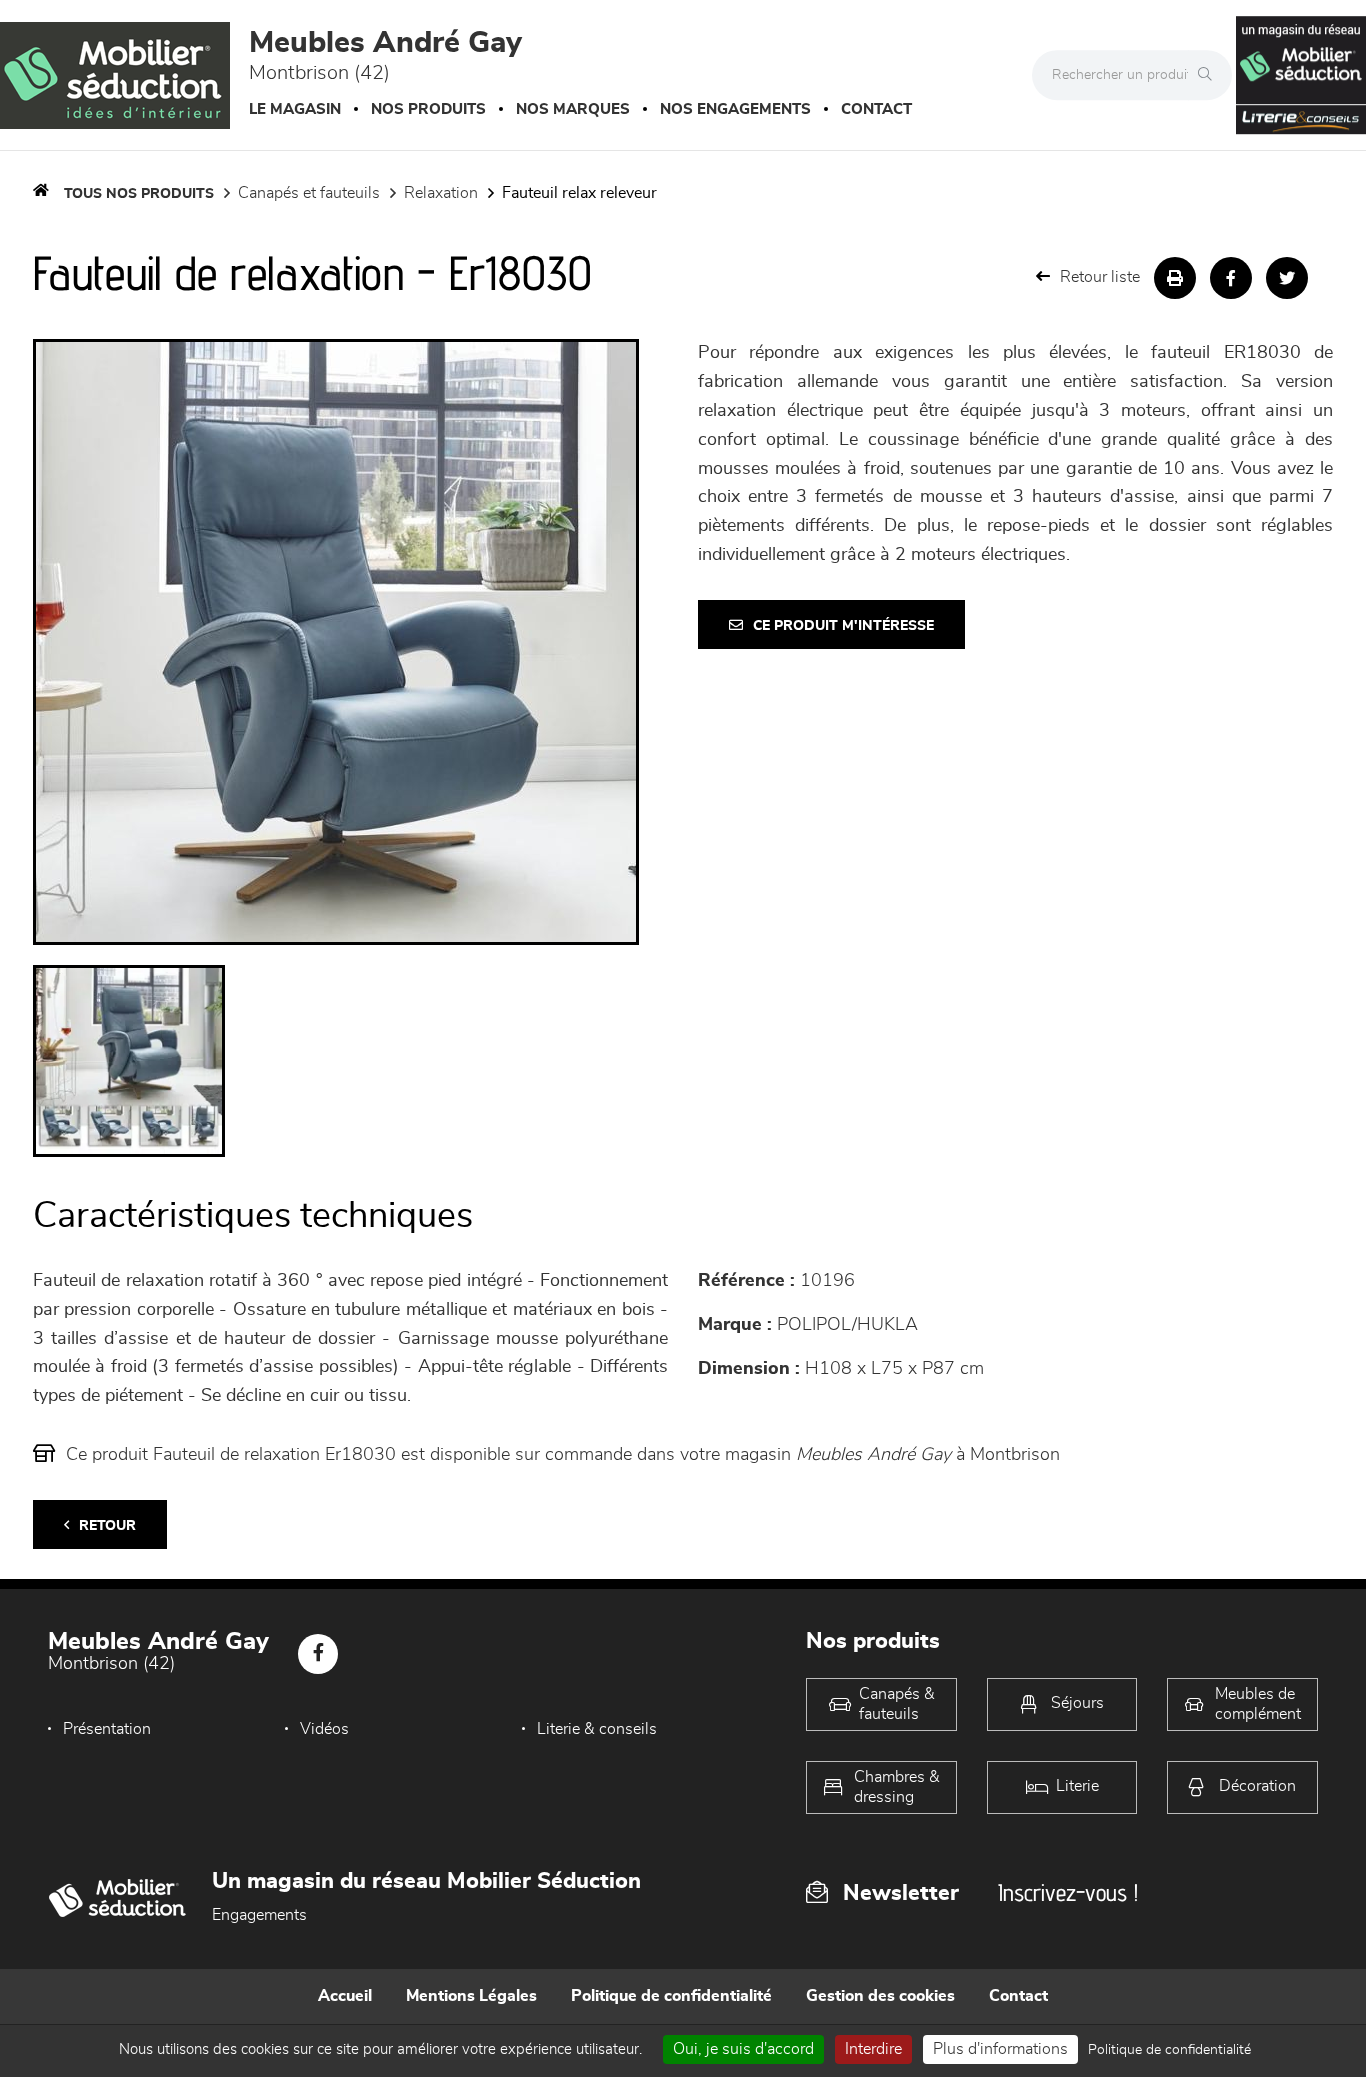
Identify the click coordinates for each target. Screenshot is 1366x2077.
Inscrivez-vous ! (1068, 1892)
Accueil (345, 1996)
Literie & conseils (597, 1729)
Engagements (259, 1915)
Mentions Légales (471, 1996)
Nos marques (573, 109)
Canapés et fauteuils (309, 193)
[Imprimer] (1175, 278)
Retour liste (1100, 277)
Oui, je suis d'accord (743, 2049)
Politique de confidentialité (671, 1996)
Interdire (873, 2049)
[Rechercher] (1210, 75)
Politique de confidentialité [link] (1169, 2050)
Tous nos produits (139, 194)
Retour (107, 1526)
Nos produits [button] (428, 109)
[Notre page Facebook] (318, 1654)
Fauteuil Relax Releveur (579, 193)
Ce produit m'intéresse (843, 626)
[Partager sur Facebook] (1231, 278)
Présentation (107, 1729)
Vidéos (324, 1729)
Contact (876, 109)
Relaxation (441, 193)
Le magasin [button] (295, 109)
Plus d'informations (1000, 2049)
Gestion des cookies (880, 1996)
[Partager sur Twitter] (1287, 278)
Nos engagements (735, 109)
